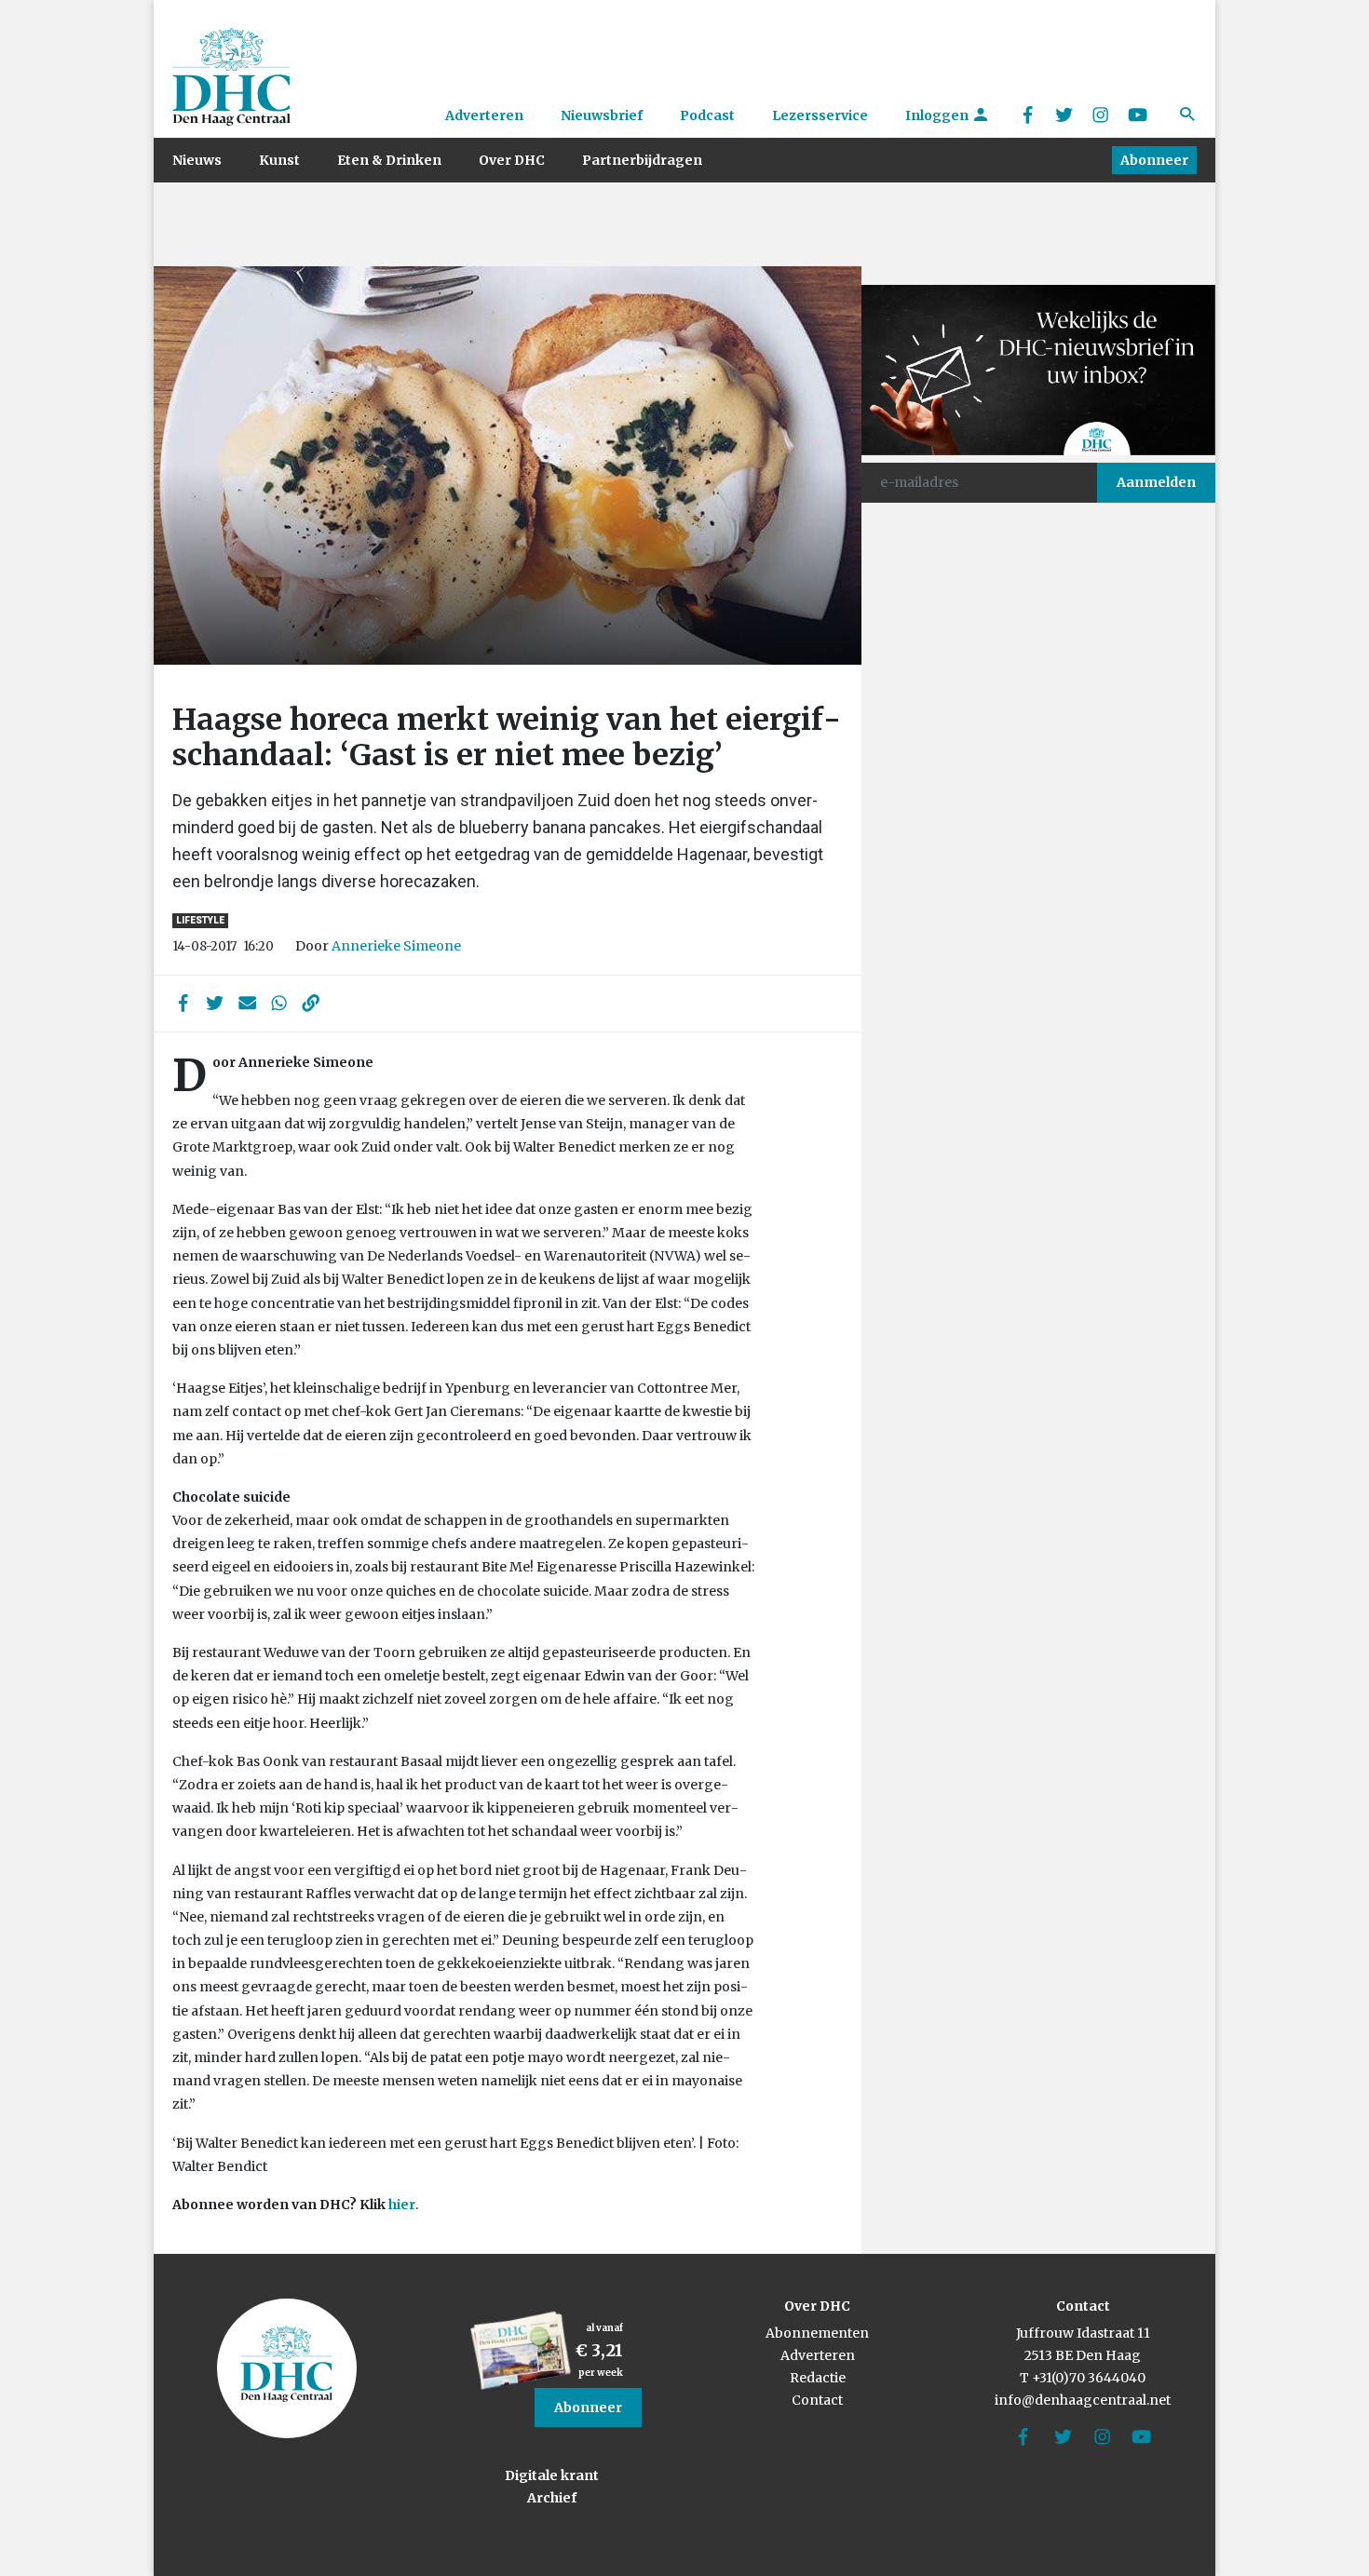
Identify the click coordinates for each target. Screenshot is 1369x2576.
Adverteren (484, 115)
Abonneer (1154, 160)
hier (402, 2205)
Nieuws (197, 160)
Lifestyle (200, 920)
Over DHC (512, 160)
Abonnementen (817, 2333)
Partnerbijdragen (642, 160)
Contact (817, 2400)
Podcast (707, 115)
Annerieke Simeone (396, 946)
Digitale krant (552, 2475)
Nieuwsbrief (602, 115)
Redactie (818, 2378)
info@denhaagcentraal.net (1083, 2400)
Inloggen (938, 115)
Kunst (279, 160)
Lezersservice (820, 115)
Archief (552, 2498)
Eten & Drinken (389, 160)
